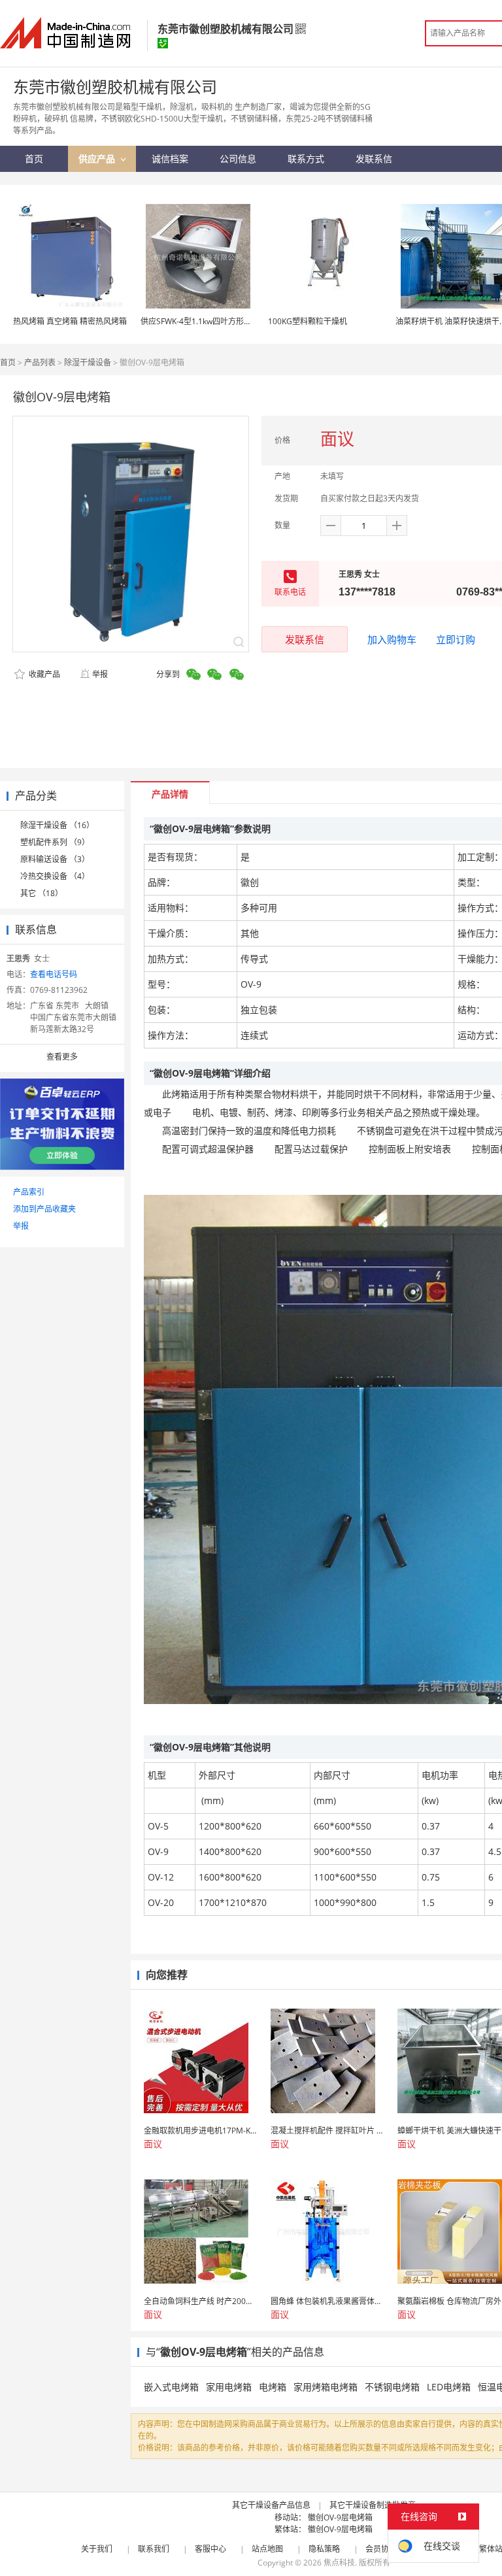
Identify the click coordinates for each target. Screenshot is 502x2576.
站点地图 (267, 2549)
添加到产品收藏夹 (44, 1209)
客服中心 (210, 2549)
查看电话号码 (54, 974)
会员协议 (381, 2549)
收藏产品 (43, 674)
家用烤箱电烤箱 (326, 2387)
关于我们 (97, 2549)
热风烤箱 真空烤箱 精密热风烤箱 (70, 321)
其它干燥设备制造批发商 (373, 2505)
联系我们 (154, 2549)
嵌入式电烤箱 (171, 2387)
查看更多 (62, 1057)
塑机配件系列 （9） (55, 842)
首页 (8, 362)
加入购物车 (392, 639)
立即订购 (456, 639)
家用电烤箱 (229, 2387)
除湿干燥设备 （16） (57, 825)
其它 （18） (42, 893)
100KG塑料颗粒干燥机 (308, 321)
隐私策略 (324, 2549)
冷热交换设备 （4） (55, 876)
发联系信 (305, 639)
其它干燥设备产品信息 (271, 2505)
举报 (100, 674)
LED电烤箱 (449, 2387)
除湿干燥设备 (88, 362)
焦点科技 (339, 2563)
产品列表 (40, 362)
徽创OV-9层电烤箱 (340, 2517)
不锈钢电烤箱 (392, 2387)
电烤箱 (273, 2387)
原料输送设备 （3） (55, 859)
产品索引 (29, 1192)
